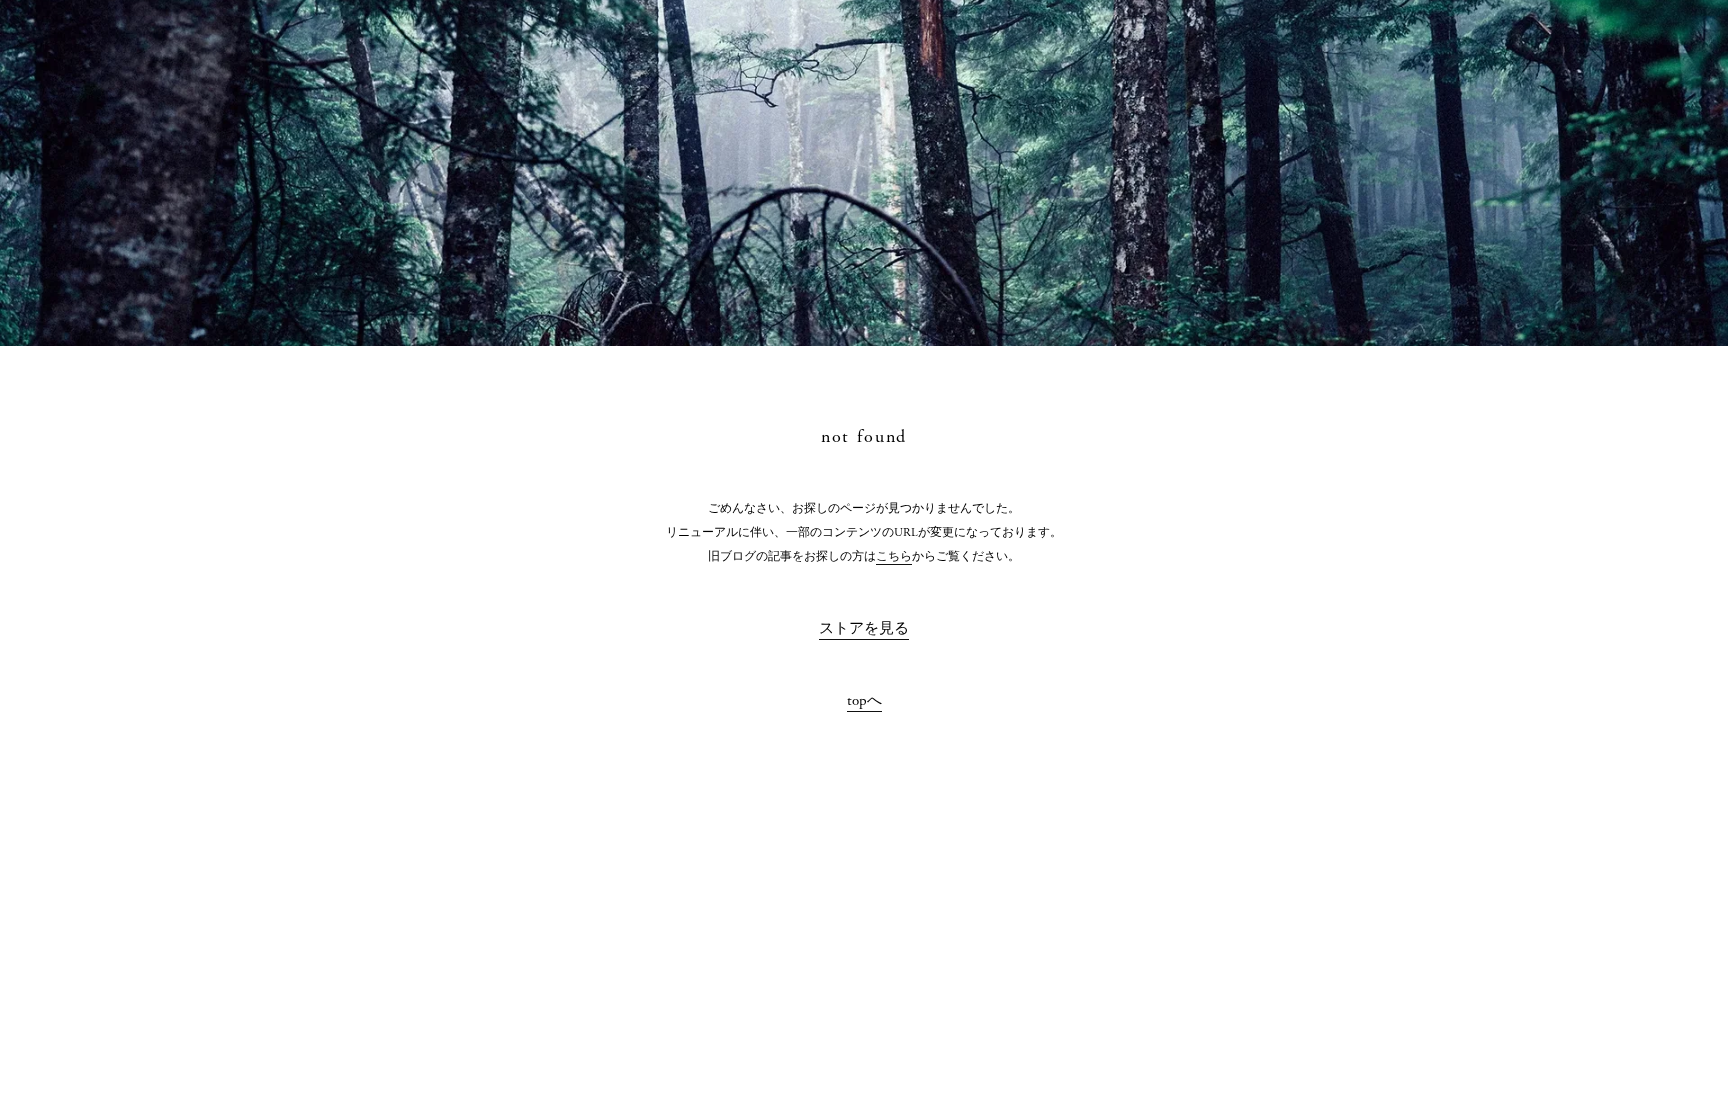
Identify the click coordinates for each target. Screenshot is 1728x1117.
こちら (894, 556)
